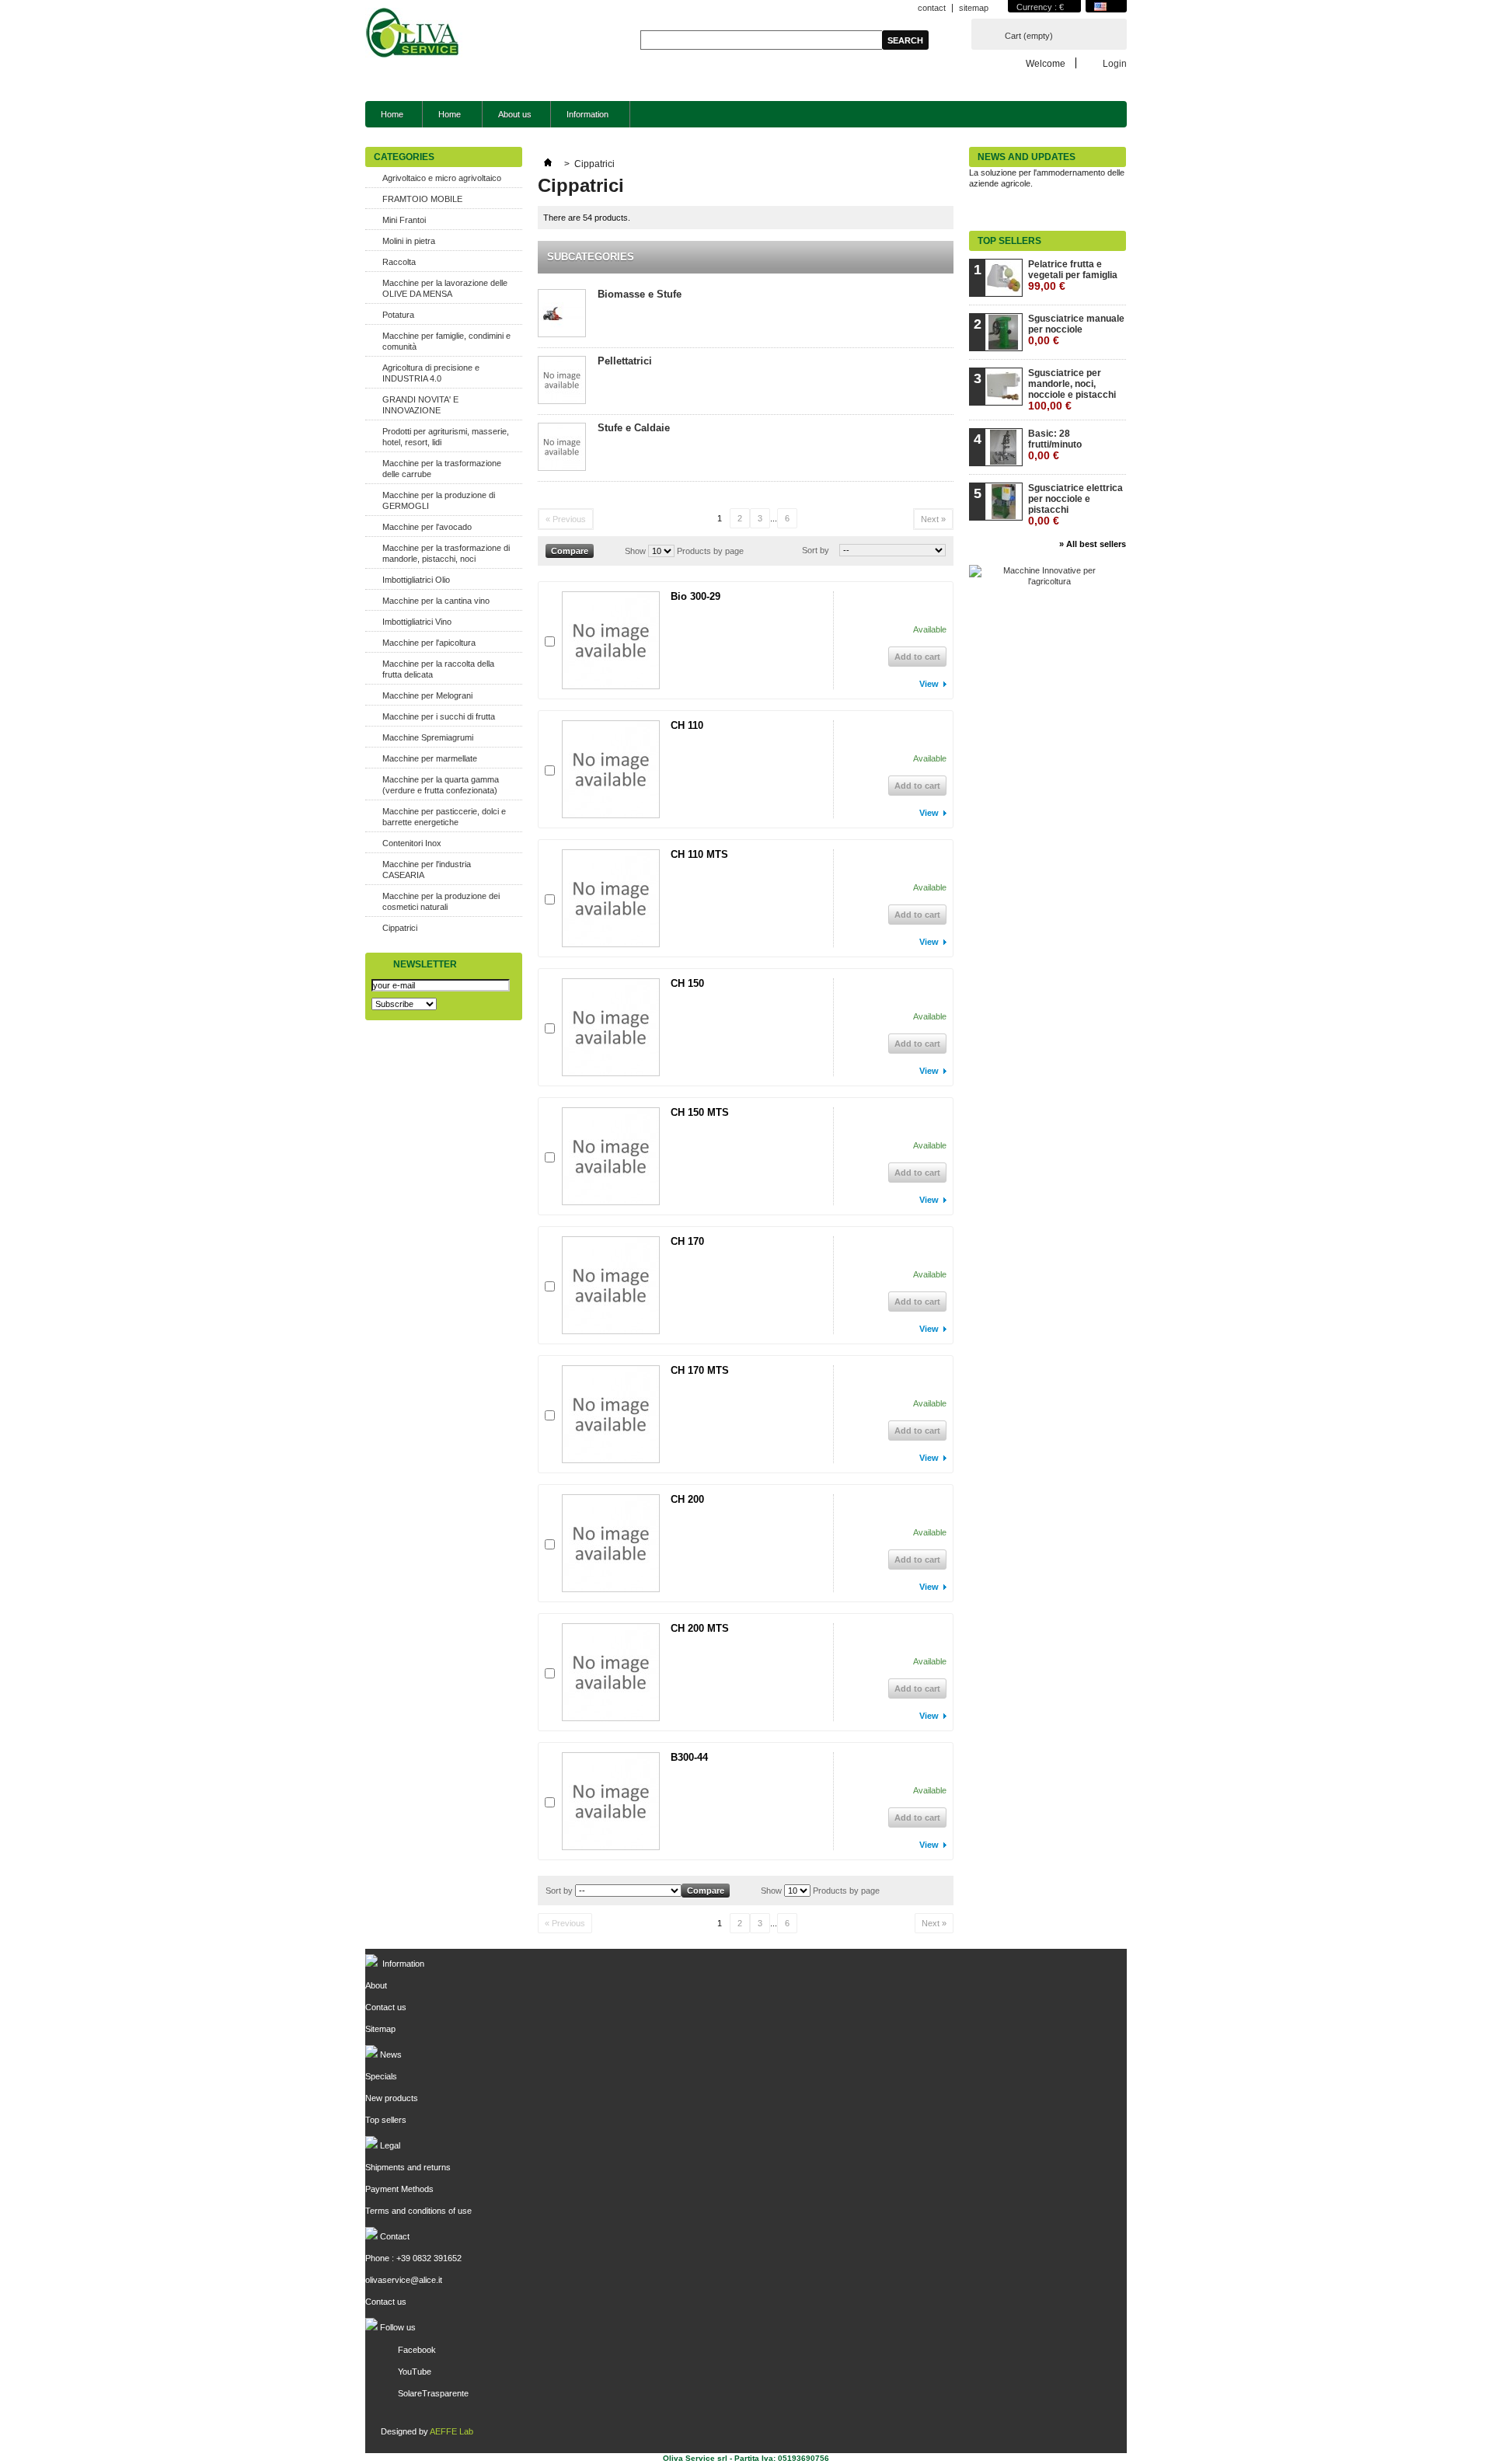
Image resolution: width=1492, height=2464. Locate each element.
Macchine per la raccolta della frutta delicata (438, 669)
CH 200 (687, 1499)
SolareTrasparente (433, 2393)
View (929, 684)
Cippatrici (400, 928)
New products (392, 2098)
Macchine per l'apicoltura (429, 643)
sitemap (974, 8)
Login (1115, 63)
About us (515, 114)
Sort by (816, 550)
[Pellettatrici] (562, 381)
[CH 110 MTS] (611, 898)
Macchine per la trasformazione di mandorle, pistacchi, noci (446, 553)
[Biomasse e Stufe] (562, 314)
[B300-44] (611, 1801)
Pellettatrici (625, 361)
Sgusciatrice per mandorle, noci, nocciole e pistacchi (1072, 390)
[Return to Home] (548, 164)
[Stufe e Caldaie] (562, 448)
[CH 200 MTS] (611, 1672)
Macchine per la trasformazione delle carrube (442, 469)
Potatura (398, 315)
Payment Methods (399, 2189)
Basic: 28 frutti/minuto (1055, 445)
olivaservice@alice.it (404, 2280)
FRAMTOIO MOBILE (422, 199)
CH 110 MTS (699, 854)
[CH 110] (611, 769)
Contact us (386, 2007)
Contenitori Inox (412, 843)
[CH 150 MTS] (611, 1156)
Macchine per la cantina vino (436, 601)
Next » (933, 519)
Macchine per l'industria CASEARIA (427, 870)
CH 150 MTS (700, 1112)
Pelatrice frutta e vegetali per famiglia (1073, 275)
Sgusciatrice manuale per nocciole (1076, 330)
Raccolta (399, 262)
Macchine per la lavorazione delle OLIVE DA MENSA (445, 288)
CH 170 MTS (700, 1370)
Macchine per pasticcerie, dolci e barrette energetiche (444, 817)
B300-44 (689, 1757)
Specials (381, 2076)
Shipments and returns (408, 2167)
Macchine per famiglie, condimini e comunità (446, 341)
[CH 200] (611, 1543)
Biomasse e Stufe (640, 294)
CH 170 (687, 1241)
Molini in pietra (409, 241)
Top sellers (1009, 241)
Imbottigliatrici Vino (417, 622)
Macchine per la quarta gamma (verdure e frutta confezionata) (441, 785)
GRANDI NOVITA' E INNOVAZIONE (420, 405)
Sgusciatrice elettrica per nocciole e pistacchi (1075, 505)
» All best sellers (1093, 544)
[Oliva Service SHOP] (414, 34)
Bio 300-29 (695, 596)
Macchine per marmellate (430, 758)
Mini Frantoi (404, 220)
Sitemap (380, 2029)
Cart (1029, 36)
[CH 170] (611, 1285)
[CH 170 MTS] (611, 1414)
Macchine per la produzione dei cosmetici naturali (441, 901)
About (376, 1985)
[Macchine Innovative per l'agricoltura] (1043, 581)
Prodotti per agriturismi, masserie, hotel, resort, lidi (446, 437)
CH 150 (687, 983)
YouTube (415, 2372)
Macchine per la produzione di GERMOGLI (439, 500)
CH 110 (687, 725)
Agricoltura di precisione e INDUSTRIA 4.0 (431, 373)
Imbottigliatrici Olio (416, 580)
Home (392, 114)
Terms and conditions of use (418, 2211)
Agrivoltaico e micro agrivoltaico (442, 178)
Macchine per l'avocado (427, 527)
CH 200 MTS (700, 1628)
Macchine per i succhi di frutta (439, 716)
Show (635, 551)
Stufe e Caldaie (634, 428)
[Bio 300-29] (611, 640)
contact (932, 8)
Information (580, 118)
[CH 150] (611, 1027)
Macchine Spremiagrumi (428, 737)
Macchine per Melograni (427, 695)
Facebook (417, 2350)
